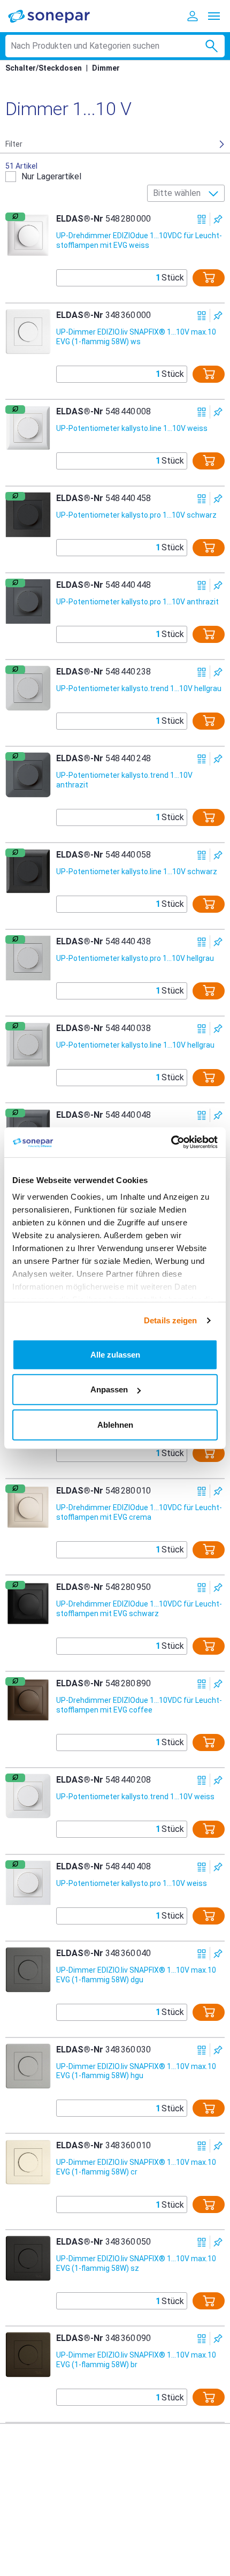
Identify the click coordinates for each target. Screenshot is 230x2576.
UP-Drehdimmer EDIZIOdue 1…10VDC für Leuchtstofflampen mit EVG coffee (139, 1705)
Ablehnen (115, 1424)
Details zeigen (170, 1320)
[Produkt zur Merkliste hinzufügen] (218, 219)
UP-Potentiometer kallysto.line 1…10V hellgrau (135, 1045)
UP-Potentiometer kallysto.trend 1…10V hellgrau (139, 688)
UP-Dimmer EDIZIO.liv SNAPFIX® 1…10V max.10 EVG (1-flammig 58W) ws (136, 337)
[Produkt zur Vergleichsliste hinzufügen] (202, 219)
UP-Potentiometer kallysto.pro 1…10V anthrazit (137, 602)
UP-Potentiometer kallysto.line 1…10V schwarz (137, 872)
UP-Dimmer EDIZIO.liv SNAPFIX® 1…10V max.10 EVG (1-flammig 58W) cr (136, 2167)
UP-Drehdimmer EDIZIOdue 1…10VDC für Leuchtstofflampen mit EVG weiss (139, 240)
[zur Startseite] (56, 16)
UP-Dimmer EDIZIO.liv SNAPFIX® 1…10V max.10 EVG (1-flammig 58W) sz (136, 2263)
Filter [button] (14, 144)
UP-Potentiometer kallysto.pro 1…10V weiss (132, 1883)
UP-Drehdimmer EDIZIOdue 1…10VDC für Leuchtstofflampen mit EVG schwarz (139, 1609)
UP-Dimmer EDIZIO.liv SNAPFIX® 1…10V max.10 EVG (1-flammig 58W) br (136, 2360)
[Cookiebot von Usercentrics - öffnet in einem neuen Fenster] (171, 1142)
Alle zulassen (115, 1354)
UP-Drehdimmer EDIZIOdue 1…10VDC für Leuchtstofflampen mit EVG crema (139, 1512)
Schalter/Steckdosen (44, 68)
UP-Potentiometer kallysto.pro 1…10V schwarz (136, 515)
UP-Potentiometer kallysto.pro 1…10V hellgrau (135, 958)
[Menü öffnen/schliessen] (214, 16)
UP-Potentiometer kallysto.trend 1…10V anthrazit (124, 780)
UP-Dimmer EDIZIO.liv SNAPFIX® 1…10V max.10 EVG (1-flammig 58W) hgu (136, 2071)
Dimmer (106, 68)
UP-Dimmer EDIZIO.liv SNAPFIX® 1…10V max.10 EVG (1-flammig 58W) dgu (136, 1975)
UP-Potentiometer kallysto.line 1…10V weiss (132, 428)
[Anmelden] (193, 16)
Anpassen (109, 1389)
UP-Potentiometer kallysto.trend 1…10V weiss (135, 1797)
